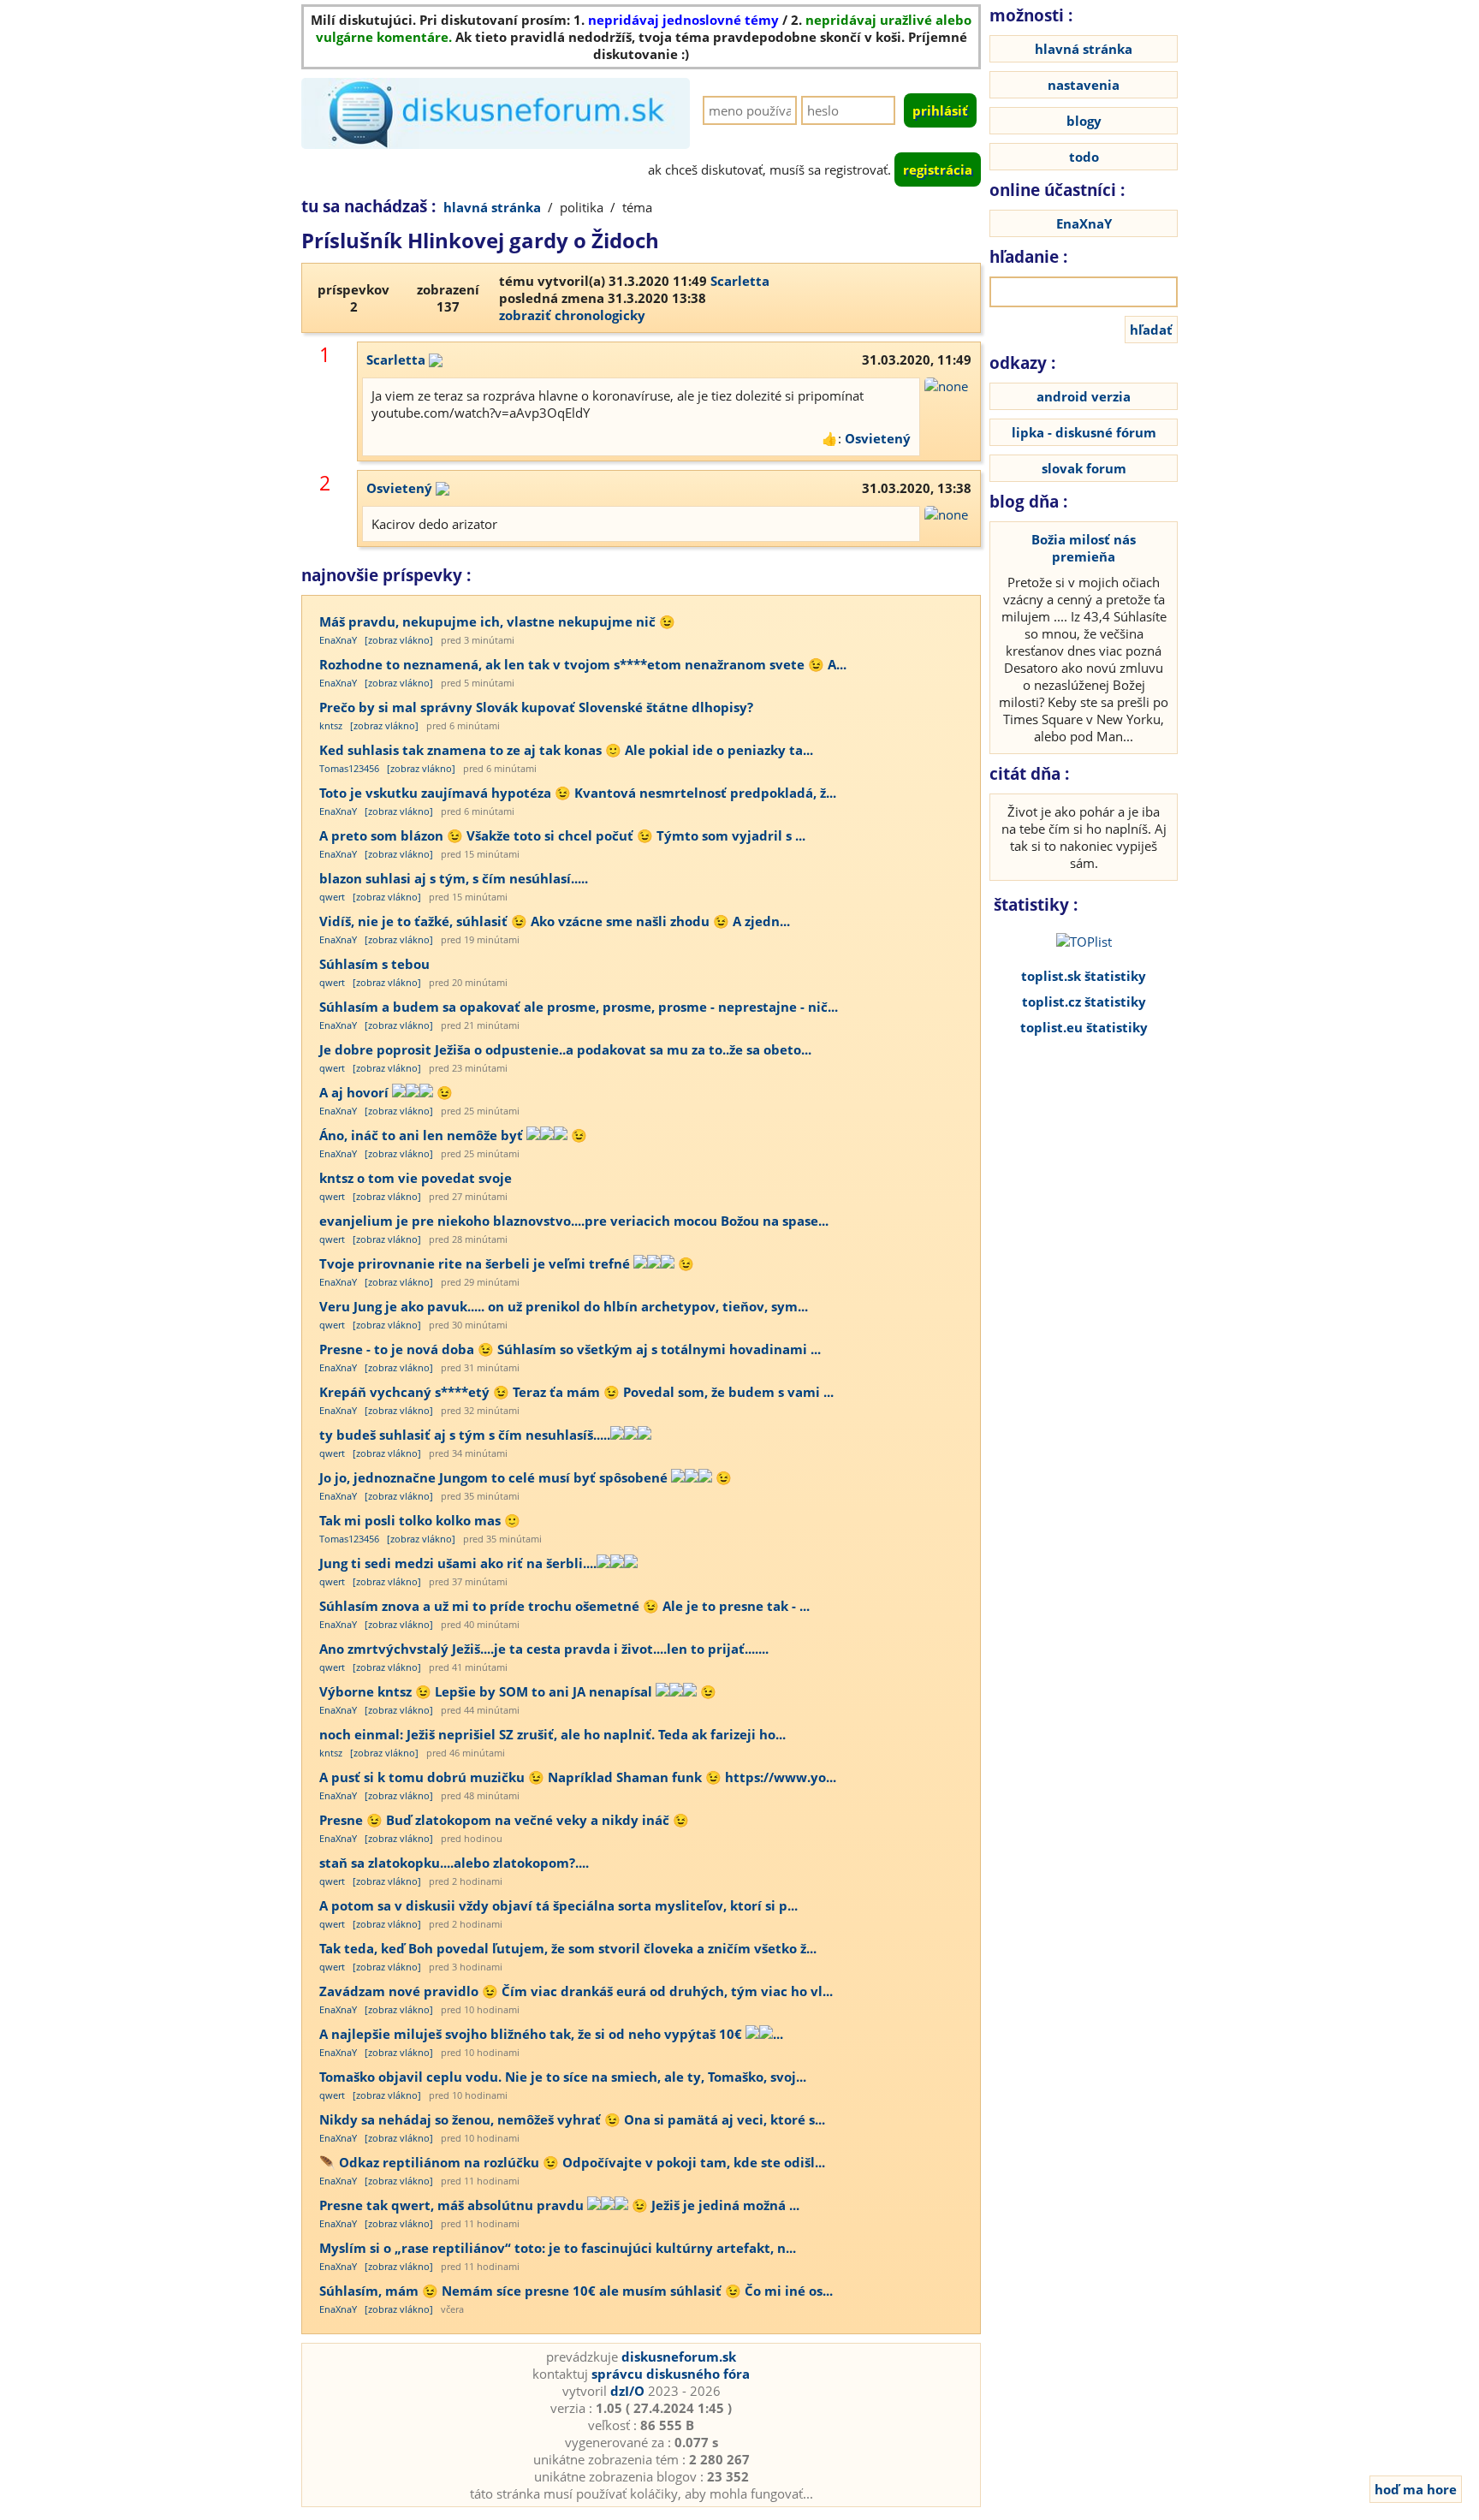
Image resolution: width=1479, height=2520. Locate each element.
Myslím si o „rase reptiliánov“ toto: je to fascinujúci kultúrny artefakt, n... (558, 2248)
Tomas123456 (349, 768)
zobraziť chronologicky (572, 315)
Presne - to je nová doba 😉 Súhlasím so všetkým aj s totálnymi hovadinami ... (570, 1349)
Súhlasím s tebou (374, 964)
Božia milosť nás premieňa (1084, 548)
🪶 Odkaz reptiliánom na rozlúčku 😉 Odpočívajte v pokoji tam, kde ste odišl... (572, 2162)
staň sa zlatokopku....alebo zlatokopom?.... (454, 1863)
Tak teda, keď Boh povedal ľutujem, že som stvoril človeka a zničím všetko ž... (568, 1948)
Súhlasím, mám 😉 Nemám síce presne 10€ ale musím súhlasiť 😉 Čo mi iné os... (576, 2291)
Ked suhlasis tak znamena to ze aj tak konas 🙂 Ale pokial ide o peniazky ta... (566, 750)
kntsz (331, 725)
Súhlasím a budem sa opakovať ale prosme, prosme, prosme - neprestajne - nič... (579, 1007)
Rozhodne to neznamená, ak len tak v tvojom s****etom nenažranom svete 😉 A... (583, 664)
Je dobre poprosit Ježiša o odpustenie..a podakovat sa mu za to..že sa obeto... (565, 1049)
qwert (332, 897)
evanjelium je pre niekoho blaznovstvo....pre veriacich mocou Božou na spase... (574, 1221)
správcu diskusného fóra (671, 2374)
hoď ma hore (1416, 2489)
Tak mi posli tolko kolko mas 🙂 (420, 1520)
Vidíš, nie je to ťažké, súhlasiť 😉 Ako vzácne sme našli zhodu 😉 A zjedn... (555, 921)
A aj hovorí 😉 (386, 1092)
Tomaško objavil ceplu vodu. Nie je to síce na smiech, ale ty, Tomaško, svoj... (563, 2077)
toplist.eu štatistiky (1084, 1027)
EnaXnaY (338, 640)
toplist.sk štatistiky (1084, 976)
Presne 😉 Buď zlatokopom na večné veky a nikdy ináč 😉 (504, 1820)
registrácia (938, 169)
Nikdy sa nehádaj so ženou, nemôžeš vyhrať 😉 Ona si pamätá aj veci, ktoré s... (572, 2119)
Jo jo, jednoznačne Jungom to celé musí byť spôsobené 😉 (526, 1477)
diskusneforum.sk (679, 2357)
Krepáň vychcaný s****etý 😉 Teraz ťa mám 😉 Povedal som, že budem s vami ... (576, 1392)
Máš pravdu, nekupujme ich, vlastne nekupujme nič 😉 (497, 621)
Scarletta (740, 281)
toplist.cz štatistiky (1084, 1001)
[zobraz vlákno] (399, 640)
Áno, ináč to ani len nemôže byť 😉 (453, 1135)
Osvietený (878, 438)
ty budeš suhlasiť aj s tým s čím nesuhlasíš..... (465, 1435)
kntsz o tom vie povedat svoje (416, 1178)
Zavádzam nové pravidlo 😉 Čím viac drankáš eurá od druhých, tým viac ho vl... (576, 1991)
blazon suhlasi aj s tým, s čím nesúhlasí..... (454, 878)
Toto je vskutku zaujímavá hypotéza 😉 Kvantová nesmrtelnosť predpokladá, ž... (578, 793)
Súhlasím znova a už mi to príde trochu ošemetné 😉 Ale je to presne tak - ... (564, 1606)
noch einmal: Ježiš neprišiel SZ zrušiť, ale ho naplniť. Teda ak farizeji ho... (552, 1734)
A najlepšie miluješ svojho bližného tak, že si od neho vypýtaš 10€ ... (551, 2034)
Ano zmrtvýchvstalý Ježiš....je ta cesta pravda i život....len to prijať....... (544, 1649)
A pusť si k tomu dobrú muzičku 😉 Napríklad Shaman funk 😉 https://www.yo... (578, 1777)
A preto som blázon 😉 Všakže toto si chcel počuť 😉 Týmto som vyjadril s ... (562, 835)
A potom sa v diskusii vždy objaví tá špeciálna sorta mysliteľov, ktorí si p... (558, 1905)
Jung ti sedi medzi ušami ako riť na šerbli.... (458, 1563)
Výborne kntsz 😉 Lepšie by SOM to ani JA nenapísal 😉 (518, 1691)
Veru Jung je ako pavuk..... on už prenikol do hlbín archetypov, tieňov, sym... (564, 1306)
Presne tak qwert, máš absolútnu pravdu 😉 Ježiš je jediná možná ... (559, 2205)
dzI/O (627, 2391)
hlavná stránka (492, 207)
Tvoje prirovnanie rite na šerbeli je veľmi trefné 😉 (507, 1263)
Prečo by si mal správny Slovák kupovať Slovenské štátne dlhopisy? (536, 707)
